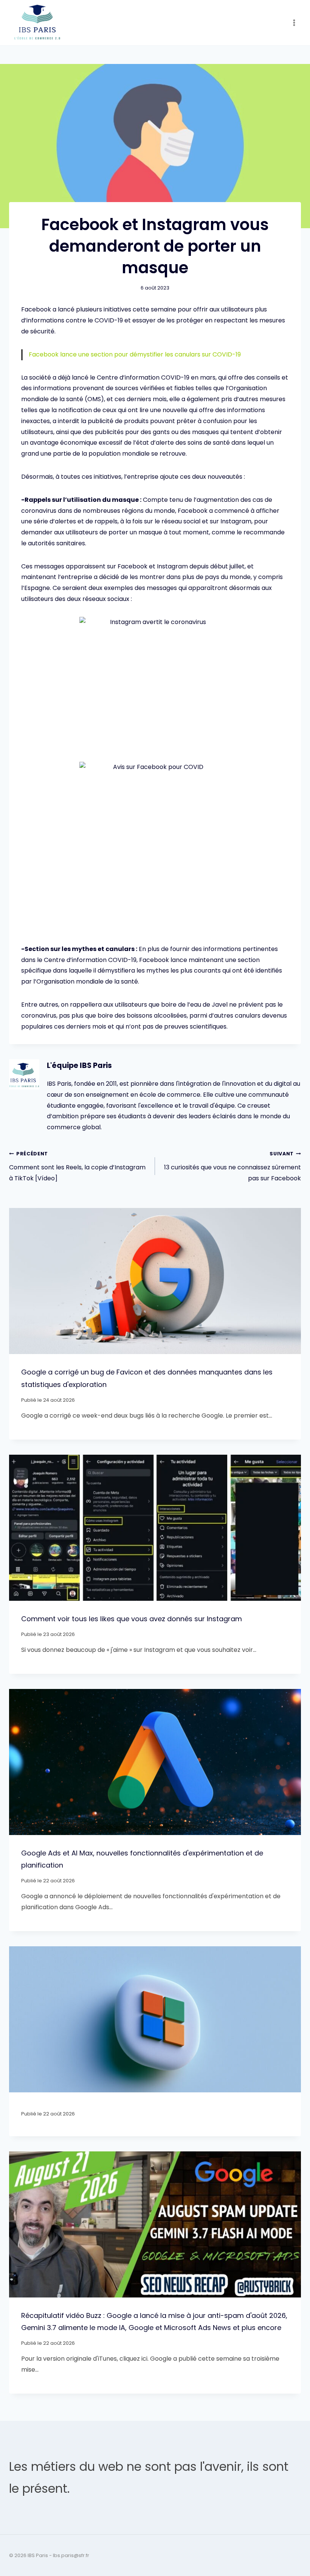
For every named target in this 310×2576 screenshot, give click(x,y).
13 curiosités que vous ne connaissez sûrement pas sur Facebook (232, 1167)
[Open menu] (294, 23)
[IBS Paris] (37, 23)
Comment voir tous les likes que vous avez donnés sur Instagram (132, 1619)
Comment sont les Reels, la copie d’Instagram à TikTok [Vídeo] (77, 1167)
